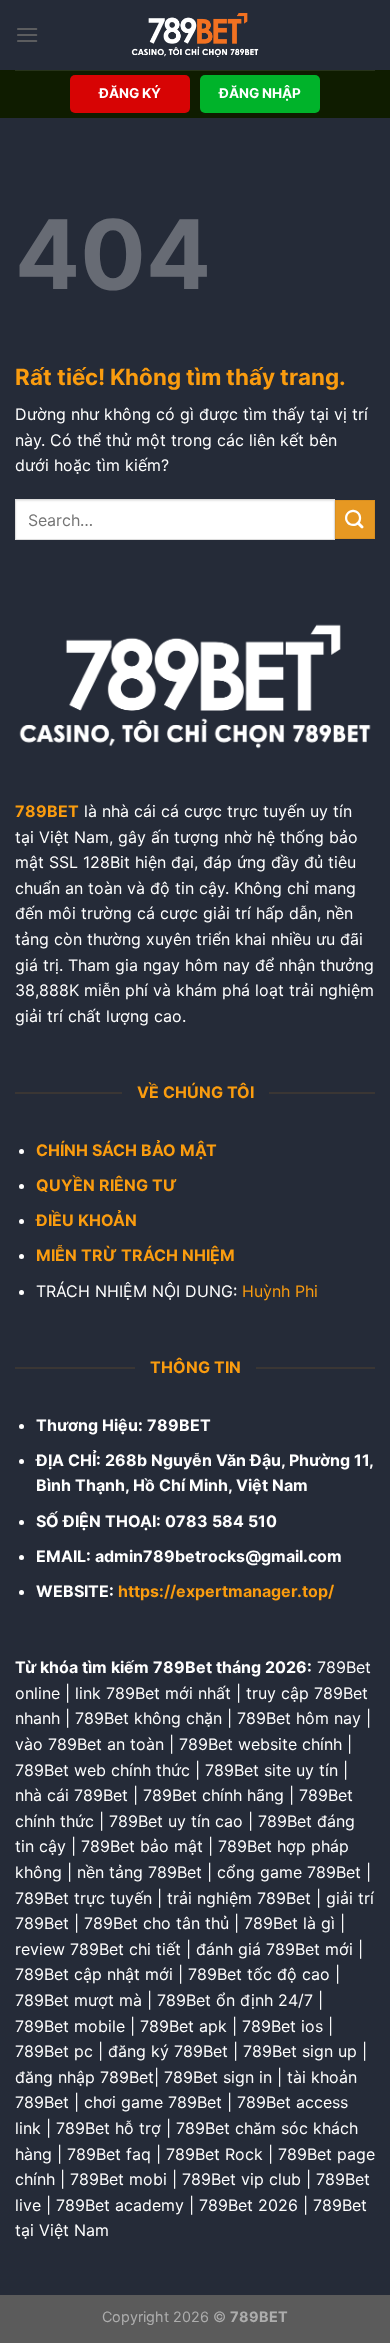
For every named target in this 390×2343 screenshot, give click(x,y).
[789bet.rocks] (195, 35)
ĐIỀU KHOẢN (86, 1220)
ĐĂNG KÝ (130, 93)
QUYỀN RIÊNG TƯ (106, 1185)
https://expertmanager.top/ (226, 1591)
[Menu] (27, 34)
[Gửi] (355, 519)
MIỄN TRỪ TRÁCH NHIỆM (135, 1255)
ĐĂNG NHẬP (260, 93)
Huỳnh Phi (280, 1291)
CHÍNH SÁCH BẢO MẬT (126, 1150)
